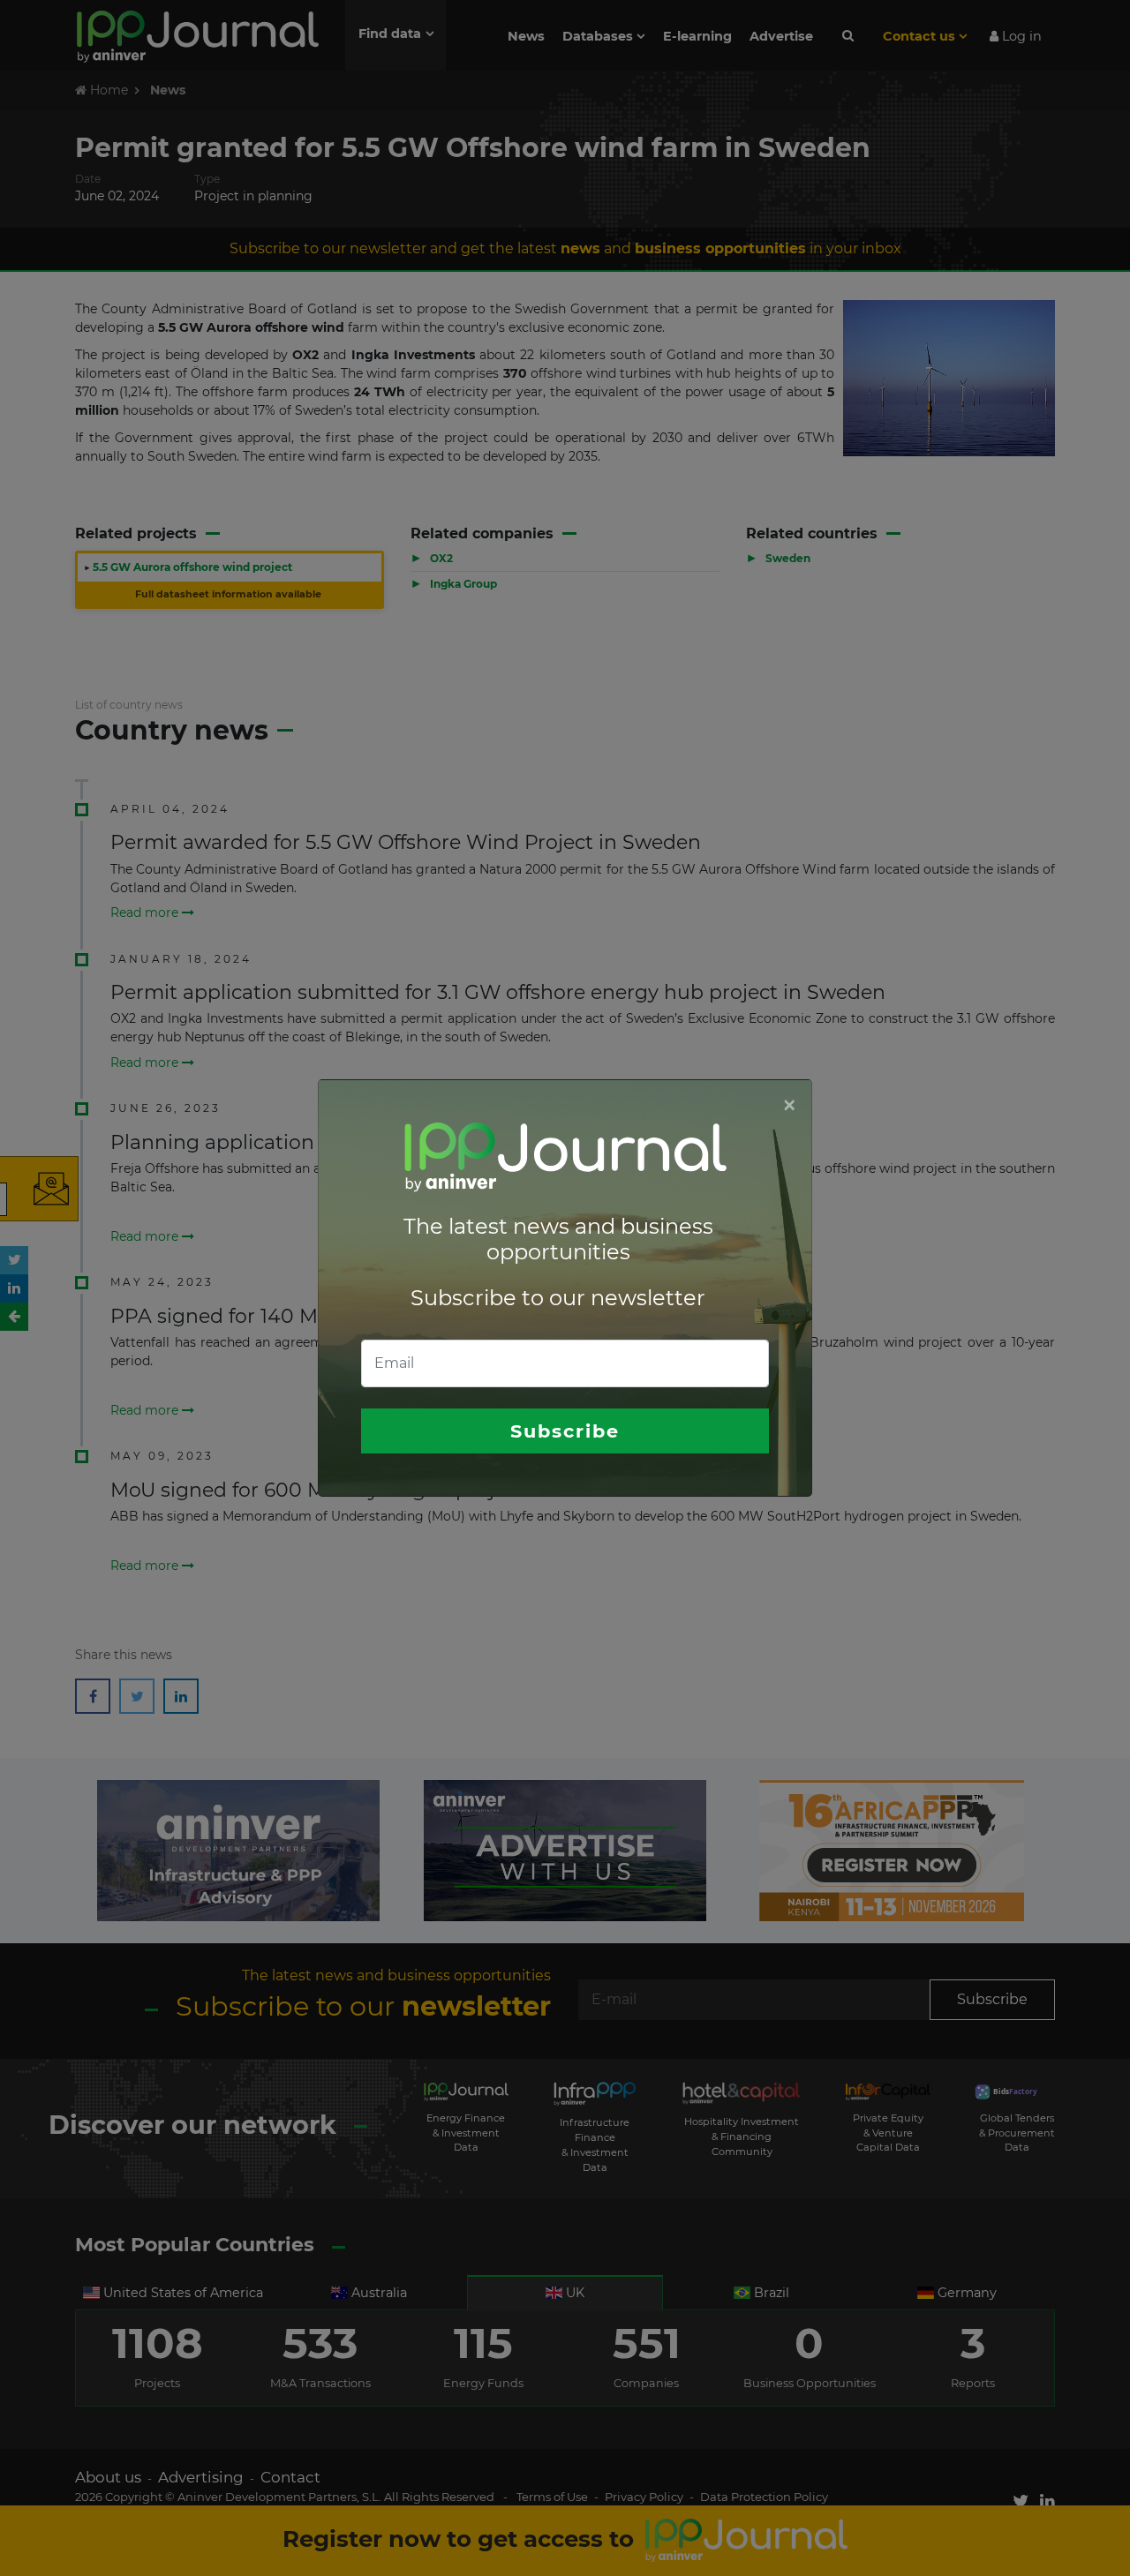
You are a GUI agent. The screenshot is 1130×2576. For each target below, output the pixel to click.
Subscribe (565, 1431)
